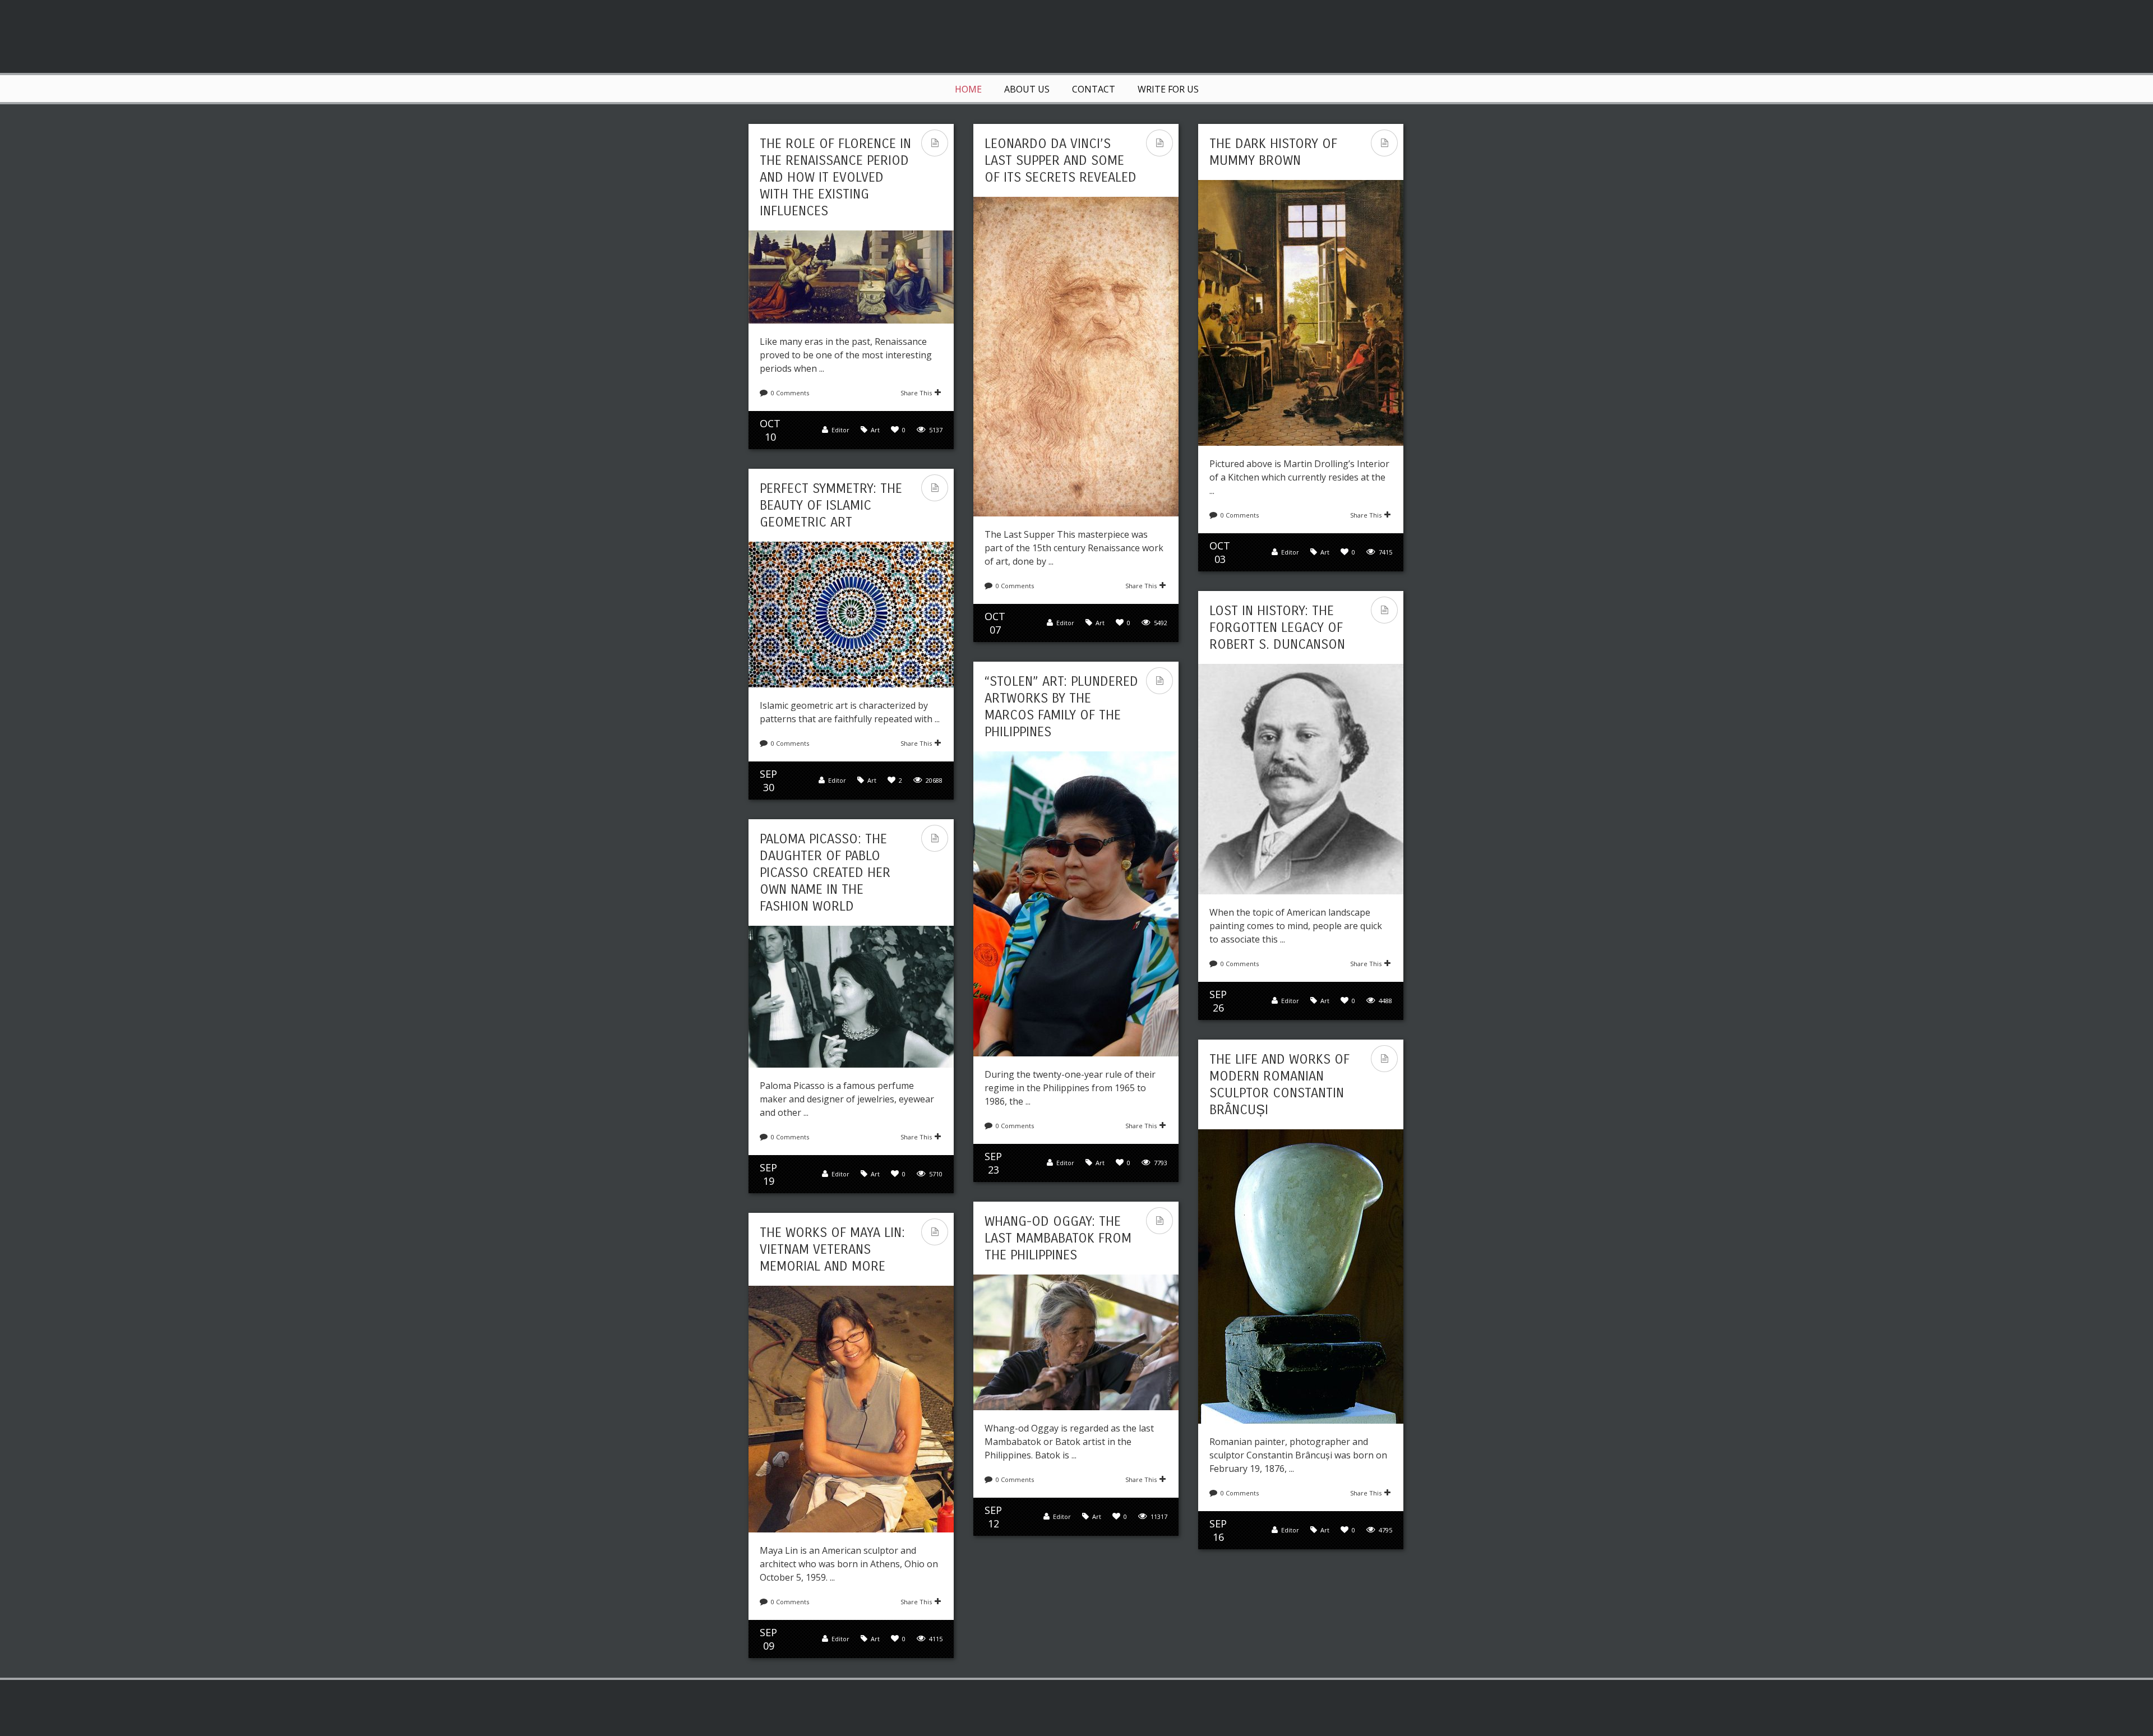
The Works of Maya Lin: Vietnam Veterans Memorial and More (832, 1249)
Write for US (1168, 89)
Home (968, 89)
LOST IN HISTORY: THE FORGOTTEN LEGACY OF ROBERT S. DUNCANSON (1277, 627)
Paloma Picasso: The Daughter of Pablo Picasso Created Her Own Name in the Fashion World (825, 872)
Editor (840, 430)
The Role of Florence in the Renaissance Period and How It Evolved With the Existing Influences (835, 177)
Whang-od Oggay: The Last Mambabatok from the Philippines (1058, 1238)
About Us (1027, 89)
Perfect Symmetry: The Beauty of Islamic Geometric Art (831, 505)
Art (875, 430)
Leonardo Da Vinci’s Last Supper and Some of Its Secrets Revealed (1061, 160)
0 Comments (790, 393)
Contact (1094, 89)
